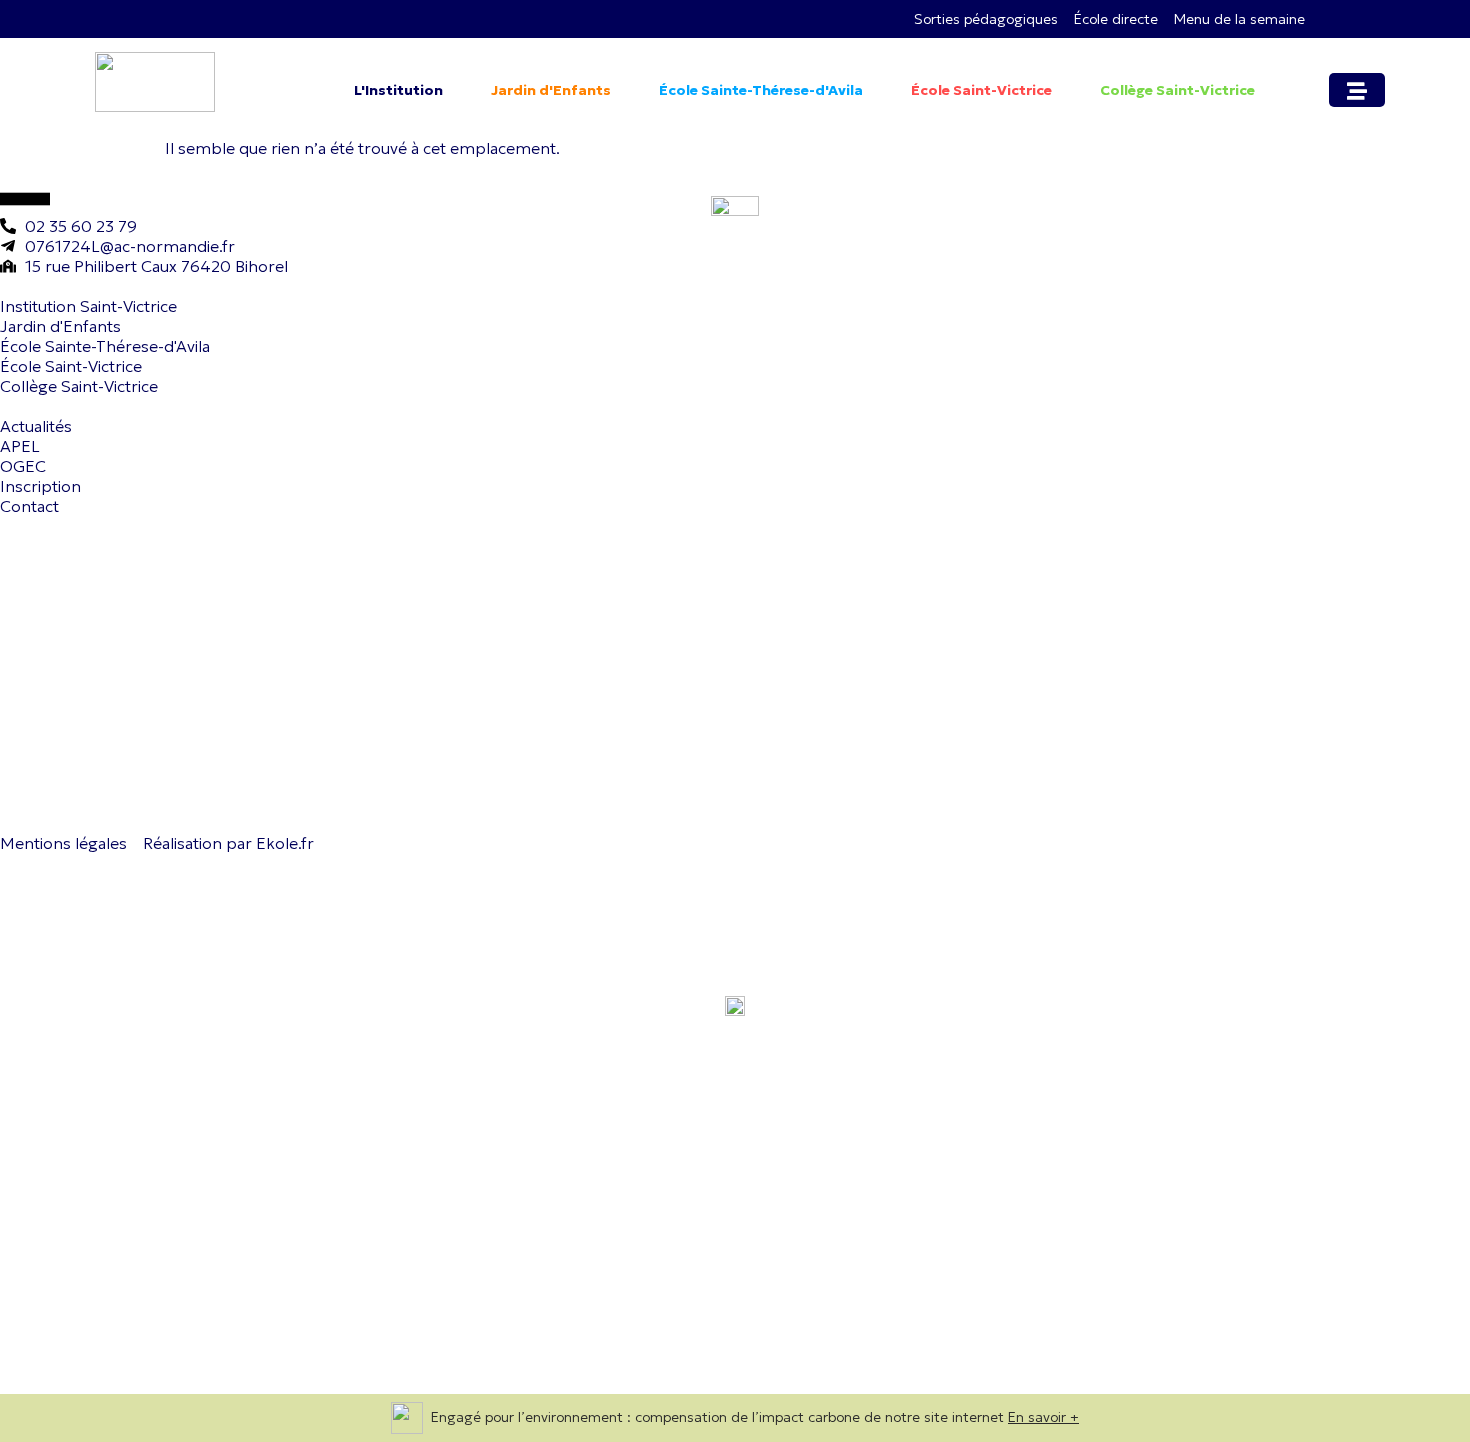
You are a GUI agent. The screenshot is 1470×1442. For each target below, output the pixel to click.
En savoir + (1043, 1417)
